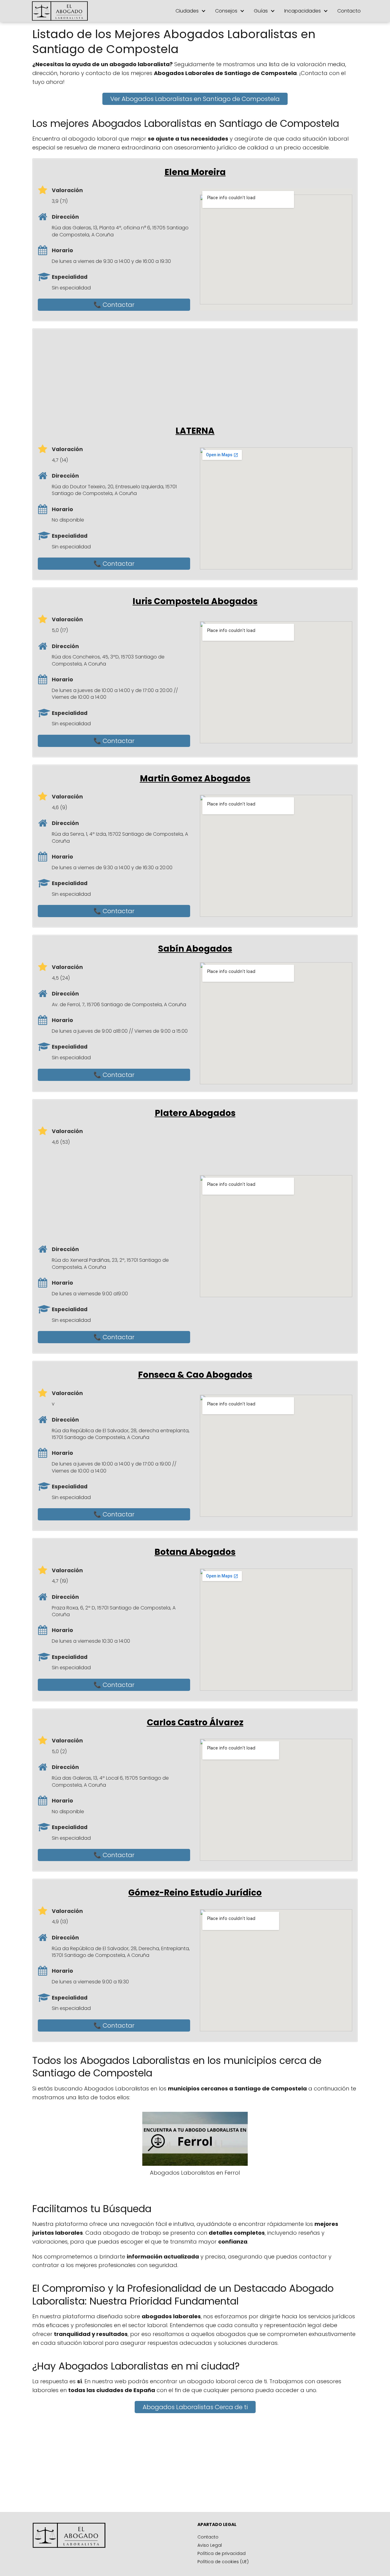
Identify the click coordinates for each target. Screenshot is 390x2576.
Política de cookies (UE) (223, 2562)
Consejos (226, 11)
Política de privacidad (222, 2553)
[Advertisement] (200, 377)
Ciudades (187, 11)
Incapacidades (303, 11)
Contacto (349, 11)
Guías (261, 11)
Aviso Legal (210, 2545)
